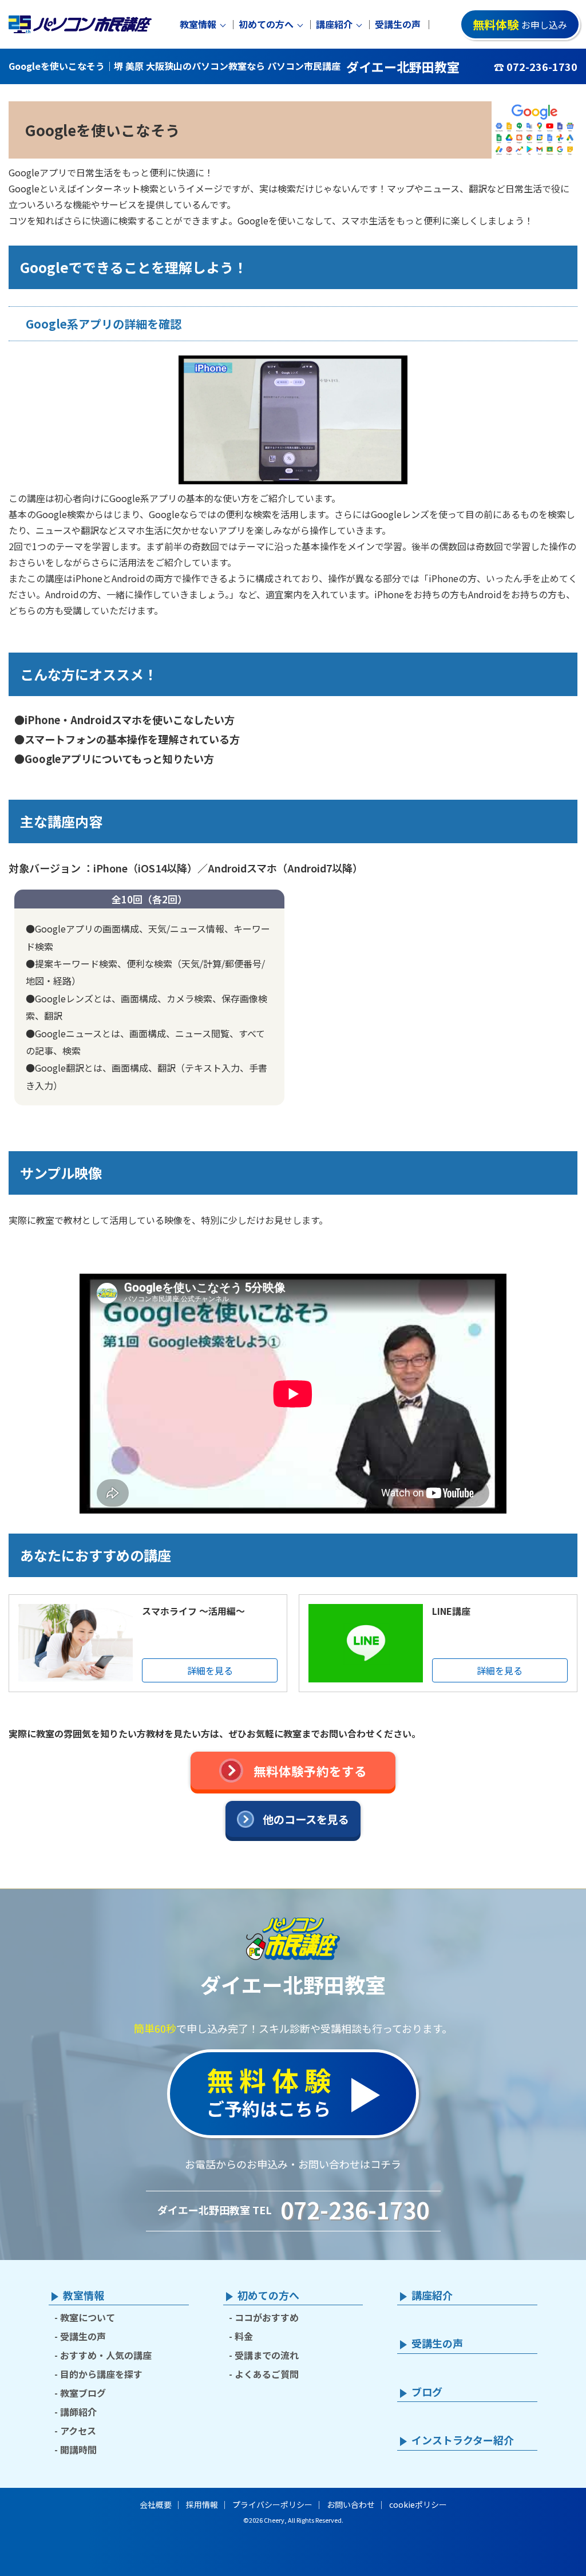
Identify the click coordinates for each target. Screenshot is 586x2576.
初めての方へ (266, 24)
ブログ (427, 2392)
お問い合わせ (351, 2504)
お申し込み (520, 24)
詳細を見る (210, 1670)
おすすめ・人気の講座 (106, 2355)
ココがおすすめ (267, 2317)
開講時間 (78, 2449)
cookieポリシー (418, 2504)
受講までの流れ (267, 2355)
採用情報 (202, 2504)
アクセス (78, 2431)
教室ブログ (83, 2393)
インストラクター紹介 (463, 2440)
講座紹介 (334, 24)
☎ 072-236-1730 (536, 66)
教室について (88, 2317)
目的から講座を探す (101, 2374)
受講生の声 (398, 24)
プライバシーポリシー (272, 2504)
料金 (244, 2336)
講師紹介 (78, 2412)
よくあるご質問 (267, 2374)
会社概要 (156, 2504)
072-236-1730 (355, 2210)
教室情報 (198, 24)
